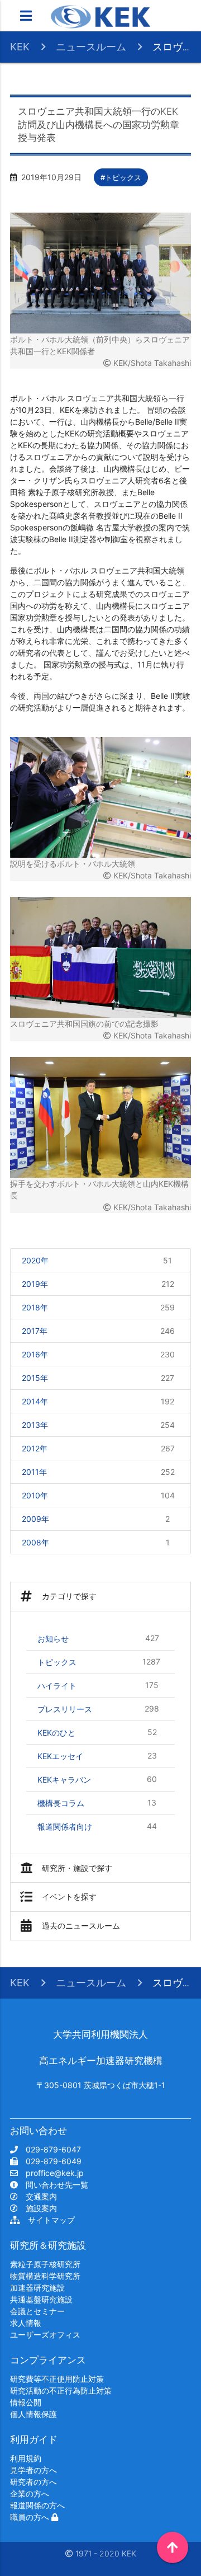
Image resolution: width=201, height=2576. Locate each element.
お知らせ (98, 1638)
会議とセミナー (37, 2311)
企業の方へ (30, 2493)
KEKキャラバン (97, 1779)
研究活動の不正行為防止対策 (61, 2391)
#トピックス (121, 177)
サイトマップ (47, 2220)
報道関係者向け (97, 1826)
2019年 (98, 1284)
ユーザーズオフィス (45, 2335)
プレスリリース (98, 1709)
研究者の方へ (33, 2482)
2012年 (98, 1449)
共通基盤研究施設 (41, 2299)
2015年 (98, 1378)
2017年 (98, 1331)
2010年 (98, 1496)
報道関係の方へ (37, 2505)
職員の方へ (31, 2517)
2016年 (98, 1355)
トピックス (99, 1662)
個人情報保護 (33, 2414)
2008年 (96, 1543)
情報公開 (26, 2402)
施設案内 (37, 2208)
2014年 (98, 1402)
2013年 (98, 1425)
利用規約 (26, 2458)
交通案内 (37, 2196)
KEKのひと (97, 1732)
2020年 (97, 1261)
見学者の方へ (33, 2470)
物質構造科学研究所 (45, 2276)
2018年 (98, 1308)
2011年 (98, 1472)
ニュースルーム (91, 47)
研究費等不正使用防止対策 (57, 2379)
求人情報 (26, 2323)
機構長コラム (97, 1803)
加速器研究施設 (37, 2288)
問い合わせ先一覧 (53, 2185)
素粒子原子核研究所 (45, 2264)
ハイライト (98, 1685)
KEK (20, 47)
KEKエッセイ (97, 1756)
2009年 (96, 1519)
